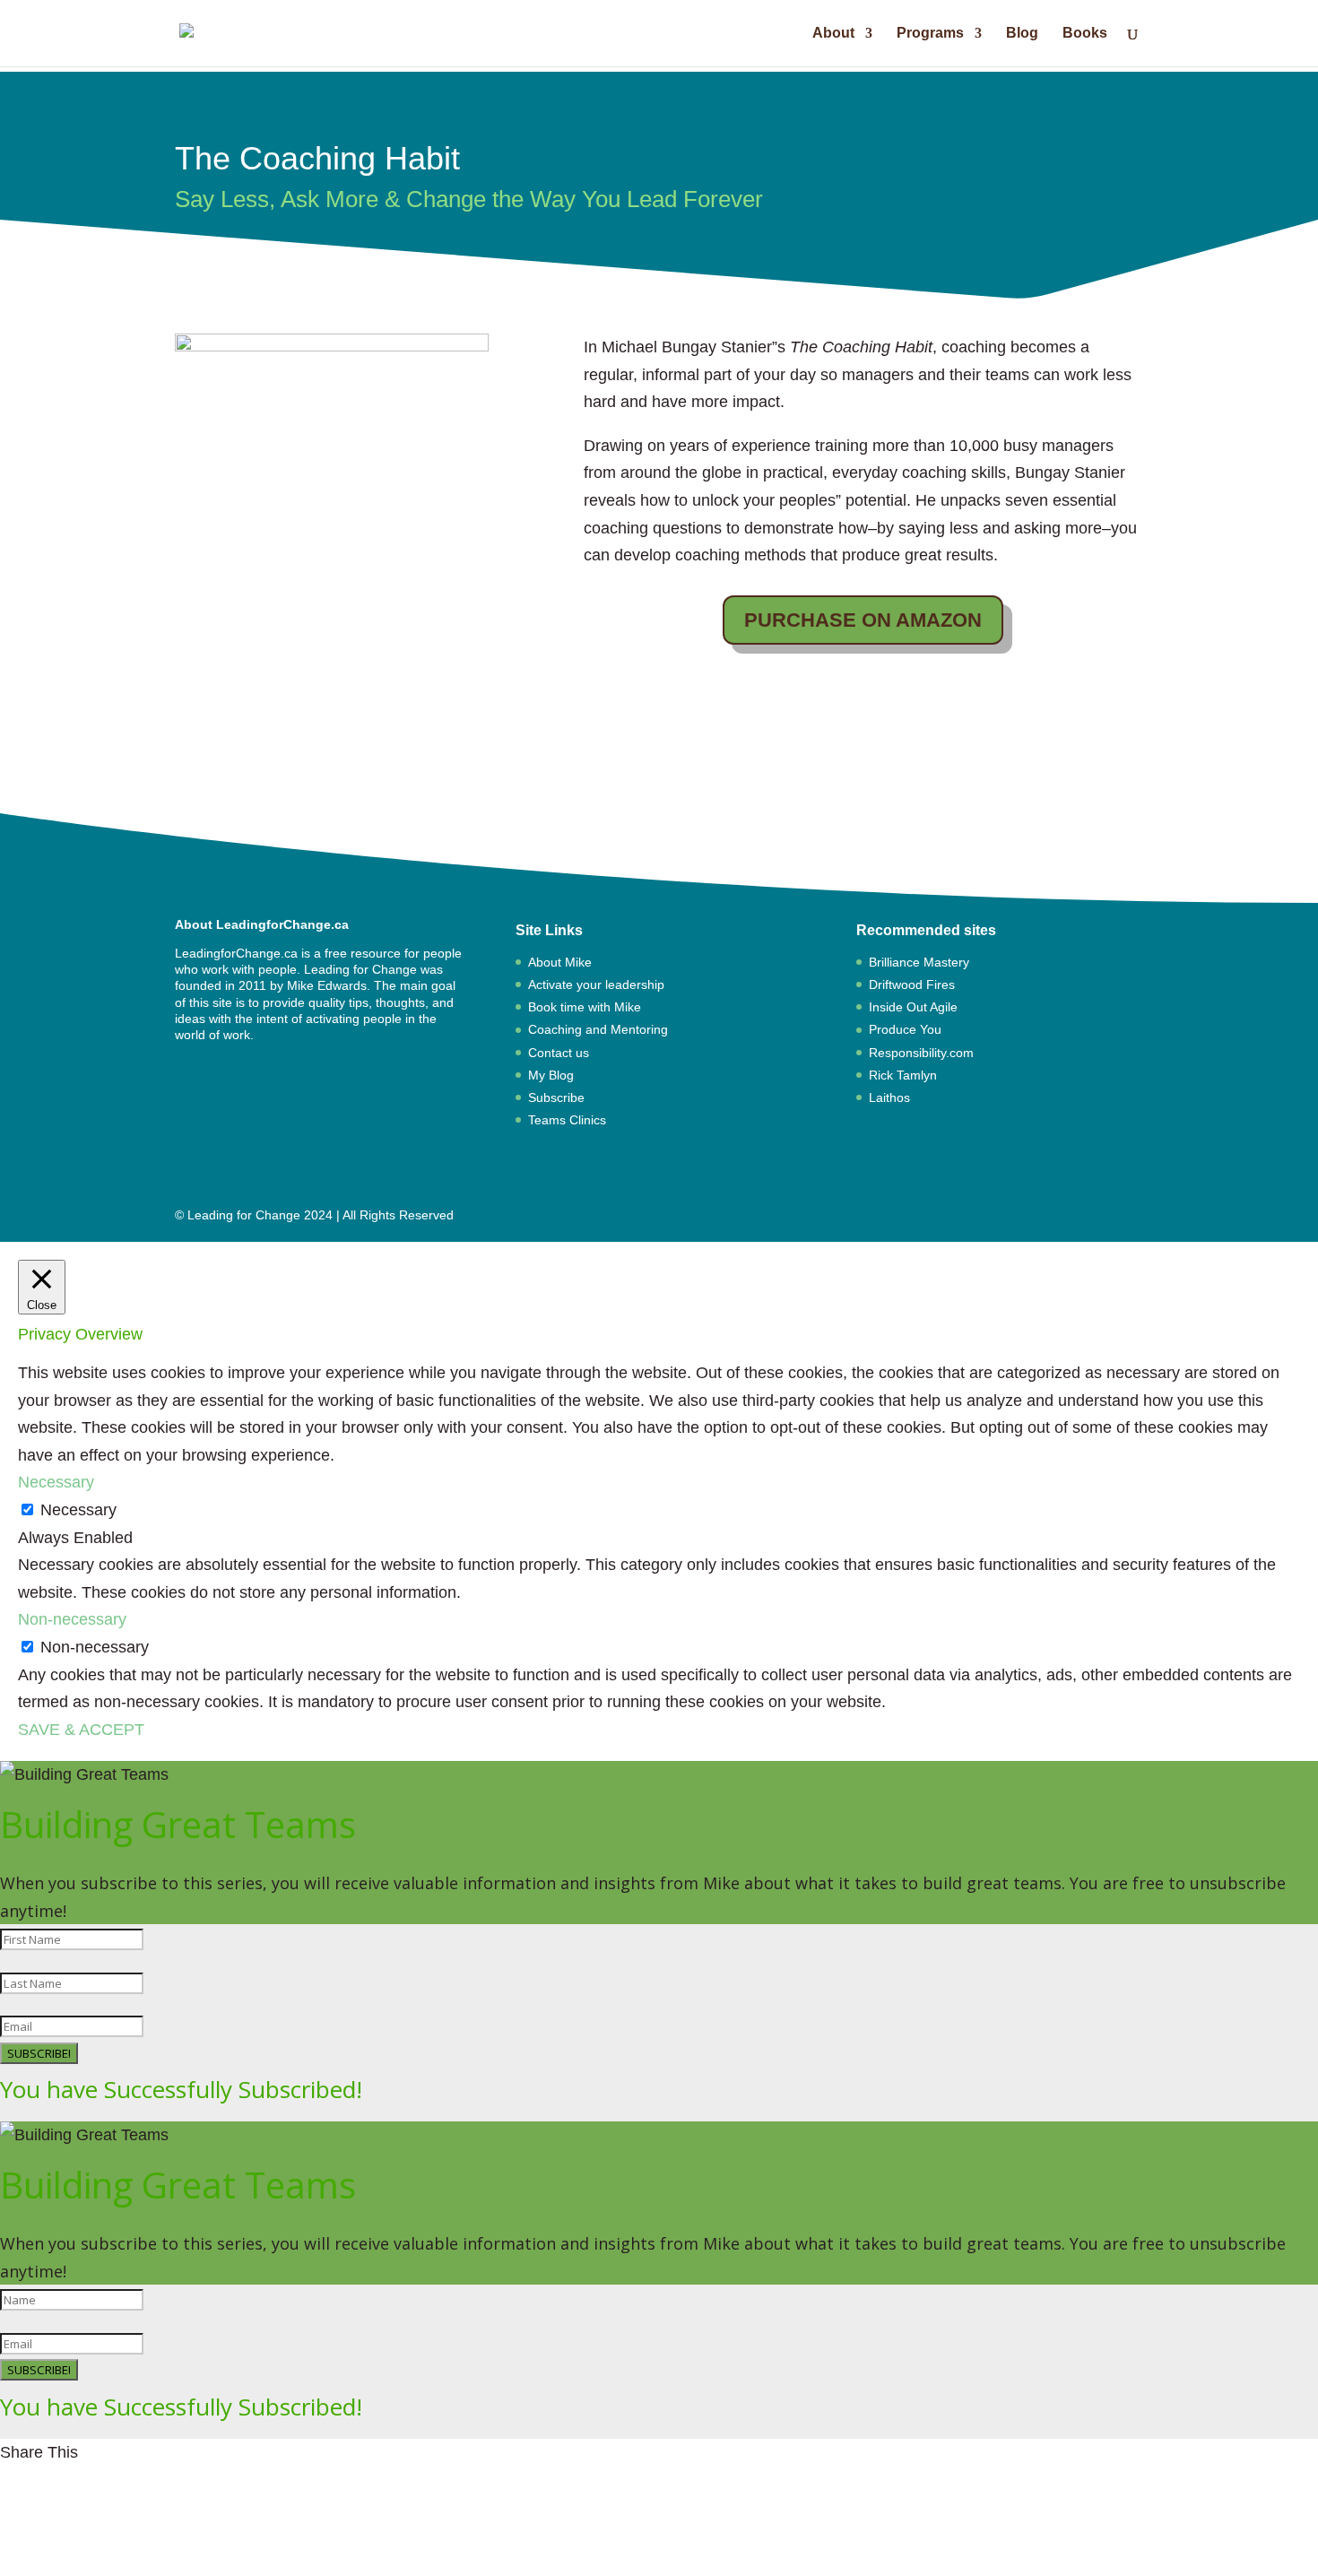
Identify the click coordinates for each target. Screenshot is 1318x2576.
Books (1085, 34)
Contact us (559, 1053)
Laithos (889, 1097)
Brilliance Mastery (919, 962)
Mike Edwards (327, 985)
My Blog (551, 1075)
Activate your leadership (596, 984)
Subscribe (556, 1097)
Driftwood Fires (912, 984)
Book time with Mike (585, 1007)
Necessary (78, 1510)
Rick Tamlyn (903, 1075)
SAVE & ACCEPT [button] (81, 1730)
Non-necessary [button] (72, 1619)
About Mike (560, 962)
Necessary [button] (56, 1482)
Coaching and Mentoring (598, 1029)
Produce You (905, 1029)
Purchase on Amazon (863, 620)
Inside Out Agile (913, 1007)
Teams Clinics (567, 1120)
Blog (1022, 34)
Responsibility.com (921, 1053)
